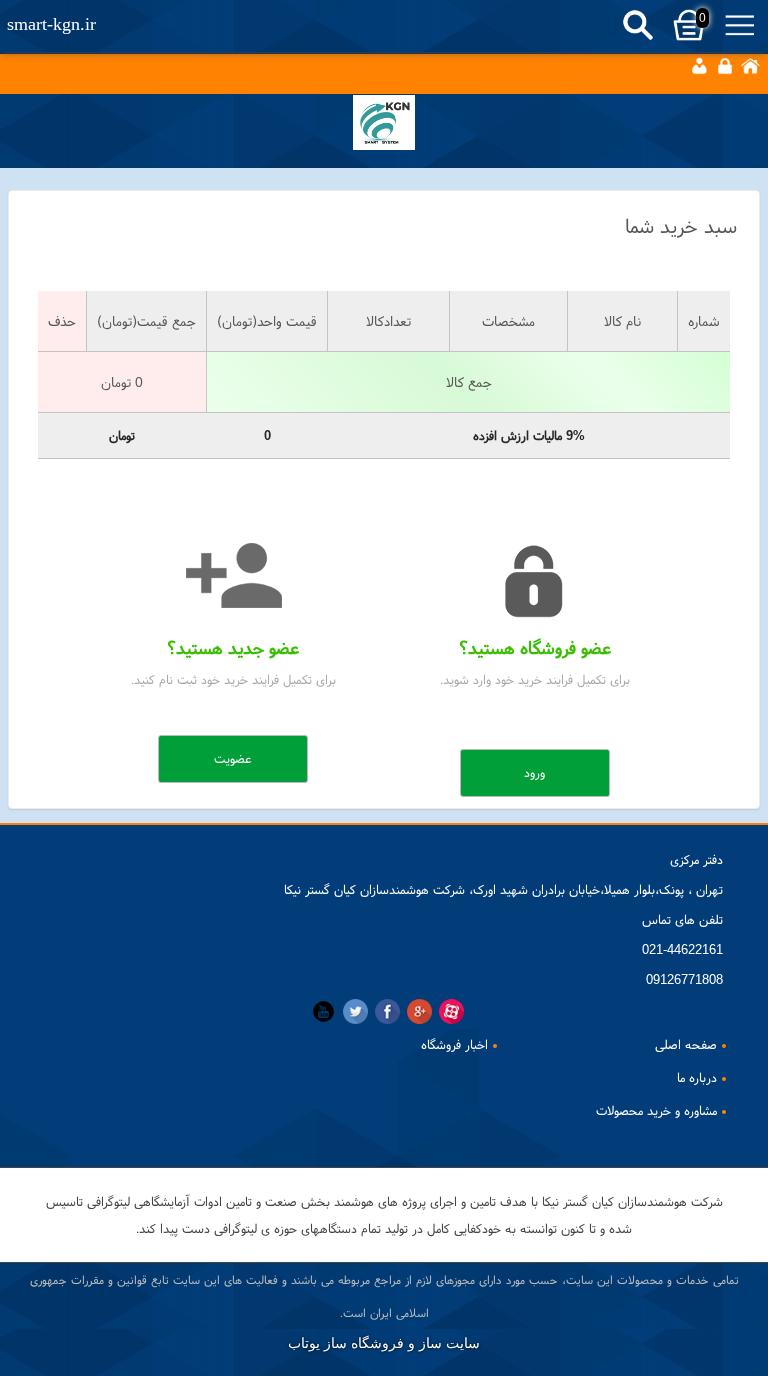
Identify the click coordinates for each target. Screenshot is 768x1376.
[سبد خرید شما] (384, 129)
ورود (534, 772)
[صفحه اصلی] (750, 66)
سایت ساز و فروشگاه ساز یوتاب (384, 1343)
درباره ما (697, 1077)
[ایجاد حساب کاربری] (699, 66)
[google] (419, 1011)
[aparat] (451, 1011)
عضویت (233, 758)
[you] (323, 1011)
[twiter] (355, 1011)
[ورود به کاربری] (725, 66)
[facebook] (387, 1011)
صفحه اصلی (686, 1044)
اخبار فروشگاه (454, 1044)
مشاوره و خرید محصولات (656, 1110)
